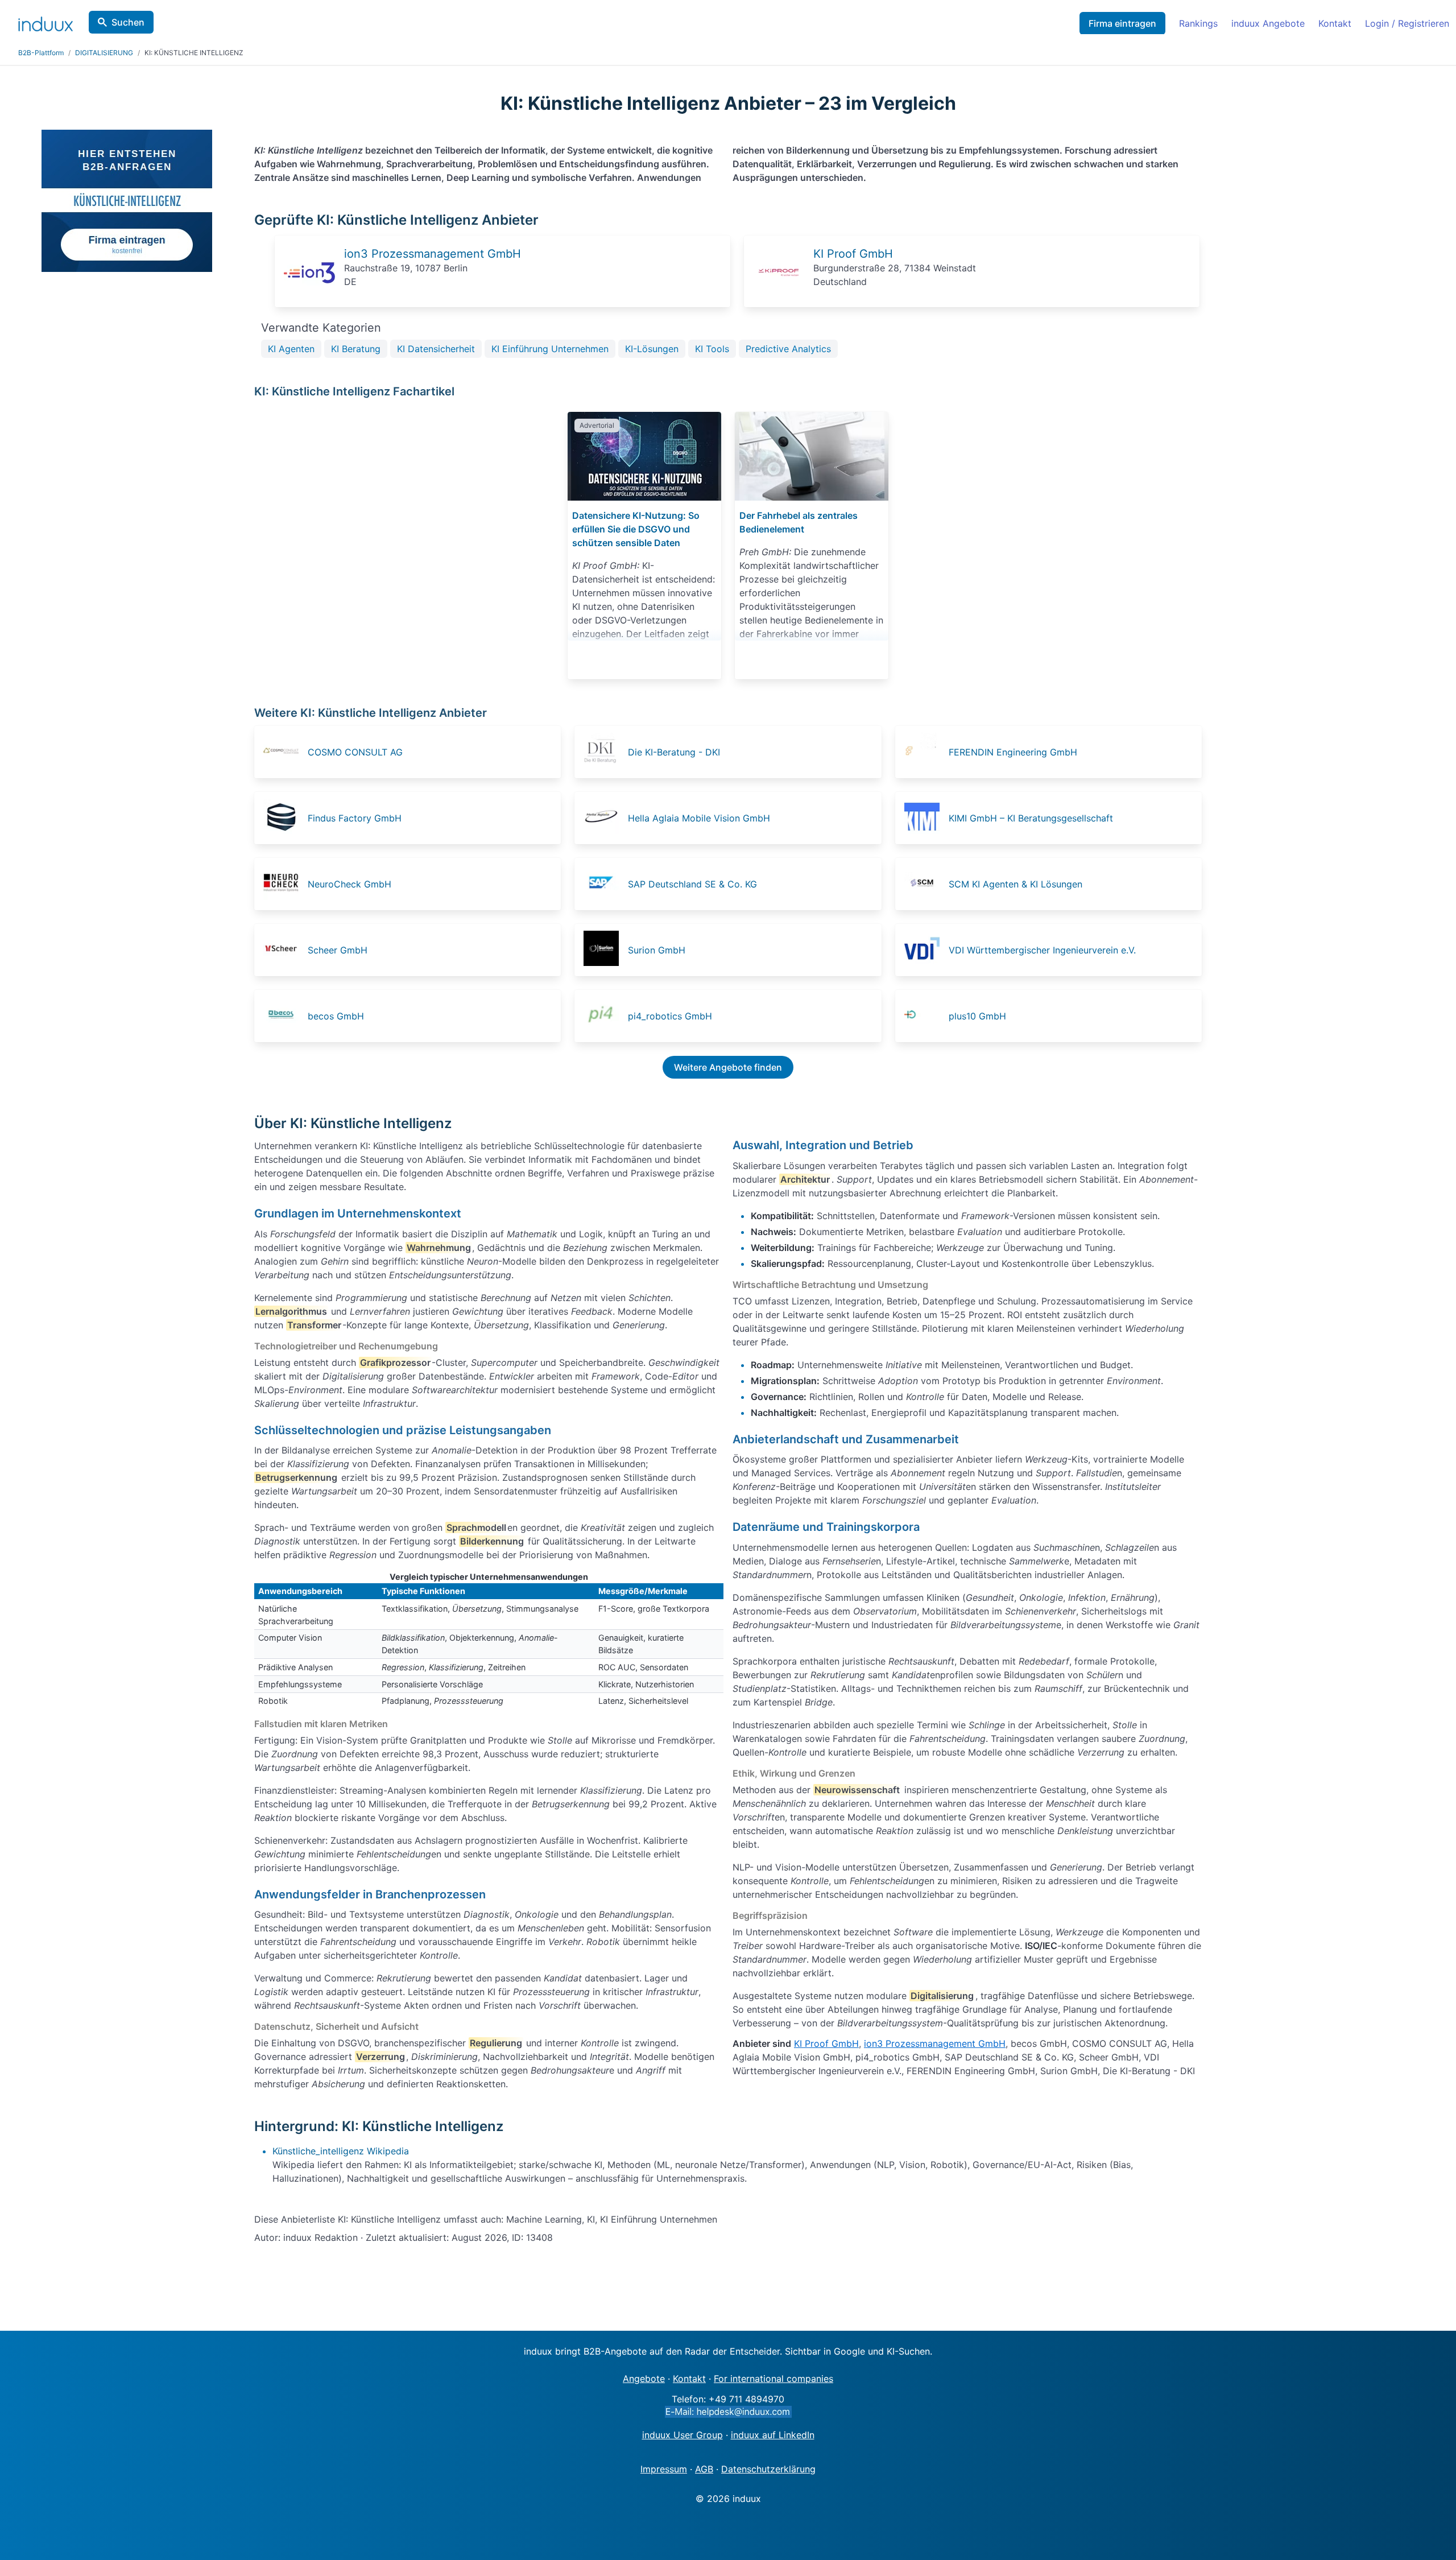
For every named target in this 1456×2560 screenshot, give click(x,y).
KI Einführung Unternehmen (550, 349)
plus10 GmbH (977, 1016)
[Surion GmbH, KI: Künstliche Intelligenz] (605, 950)
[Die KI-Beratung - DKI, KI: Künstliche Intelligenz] (605, 752)
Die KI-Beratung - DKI (674, 752)
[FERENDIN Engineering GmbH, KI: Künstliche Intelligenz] (925, 752)
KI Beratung (356, 349)
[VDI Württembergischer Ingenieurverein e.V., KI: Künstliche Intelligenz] (925, 950)
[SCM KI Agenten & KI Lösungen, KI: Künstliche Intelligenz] (925, 884)
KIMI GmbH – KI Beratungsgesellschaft (1031, 818)
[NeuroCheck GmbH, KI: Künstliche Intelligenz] (284, 884)
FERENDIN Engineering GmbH (1013, 752)
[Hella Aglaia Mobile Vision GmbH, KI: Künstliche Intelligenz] (605, 818)
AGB (704, 2469)
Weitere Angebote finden (728, 1067)
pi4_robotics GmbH (670, 1016)
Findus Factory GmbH (355, 818)
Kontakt (1335, 23)
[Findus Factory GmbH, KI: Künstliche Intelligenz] (284, 818)
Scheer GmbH (338, 950)
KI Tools (712, 349)
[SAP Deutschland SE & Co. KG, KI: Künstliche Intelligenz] (605, 884)
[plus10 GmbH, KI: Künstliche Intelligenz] (925, 1016)
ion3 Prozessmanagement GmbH (433, 254)
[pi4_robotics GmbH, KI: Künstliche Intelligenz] (605, 1016)
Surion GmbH (657, 950)
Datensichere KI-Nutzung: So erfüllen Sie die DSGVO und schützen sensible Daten (636, 529)
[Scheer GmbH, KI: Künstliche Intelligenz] (284, 950)
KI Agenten (291, 349)
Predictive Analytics (788, 349)
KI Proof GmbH (853, 254)
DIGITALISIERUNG (104, 53)
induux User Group (682, 2435)
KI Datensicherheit (436, 349)
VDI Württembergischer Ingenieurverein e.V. (1042, 950)
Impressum (664, 2469)
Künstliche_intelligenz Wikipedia (341, 2151)
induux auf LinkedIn (773, 2435)
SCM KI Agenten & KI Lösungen (1016, 884)
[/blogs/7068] (812, 456)
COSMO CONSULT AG (355, 752)
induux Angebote (1268, 23)
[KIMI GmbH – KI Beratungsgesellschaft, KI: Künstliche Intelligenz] (925, 818)
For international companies (773, 2379)
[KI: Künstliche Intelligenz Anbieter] (309, 295)
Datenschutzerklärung (768, 2469)
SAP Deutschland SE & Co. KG (692, 884)
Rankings (1198, 23)
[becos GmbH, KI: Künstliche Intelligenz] (284, 1016)
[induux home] (45, 22)
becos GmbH (336, 1016)
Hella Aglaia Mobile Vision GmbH (699, 818)
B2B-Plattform (41, 53)
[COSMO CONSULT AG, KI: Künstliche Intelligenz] (284, 752)
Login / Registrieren (1407, 23)
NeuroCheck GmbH (349, 884)
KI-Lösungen (652, 349)
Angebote (644, 2379)
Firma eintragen (1122, 23)
